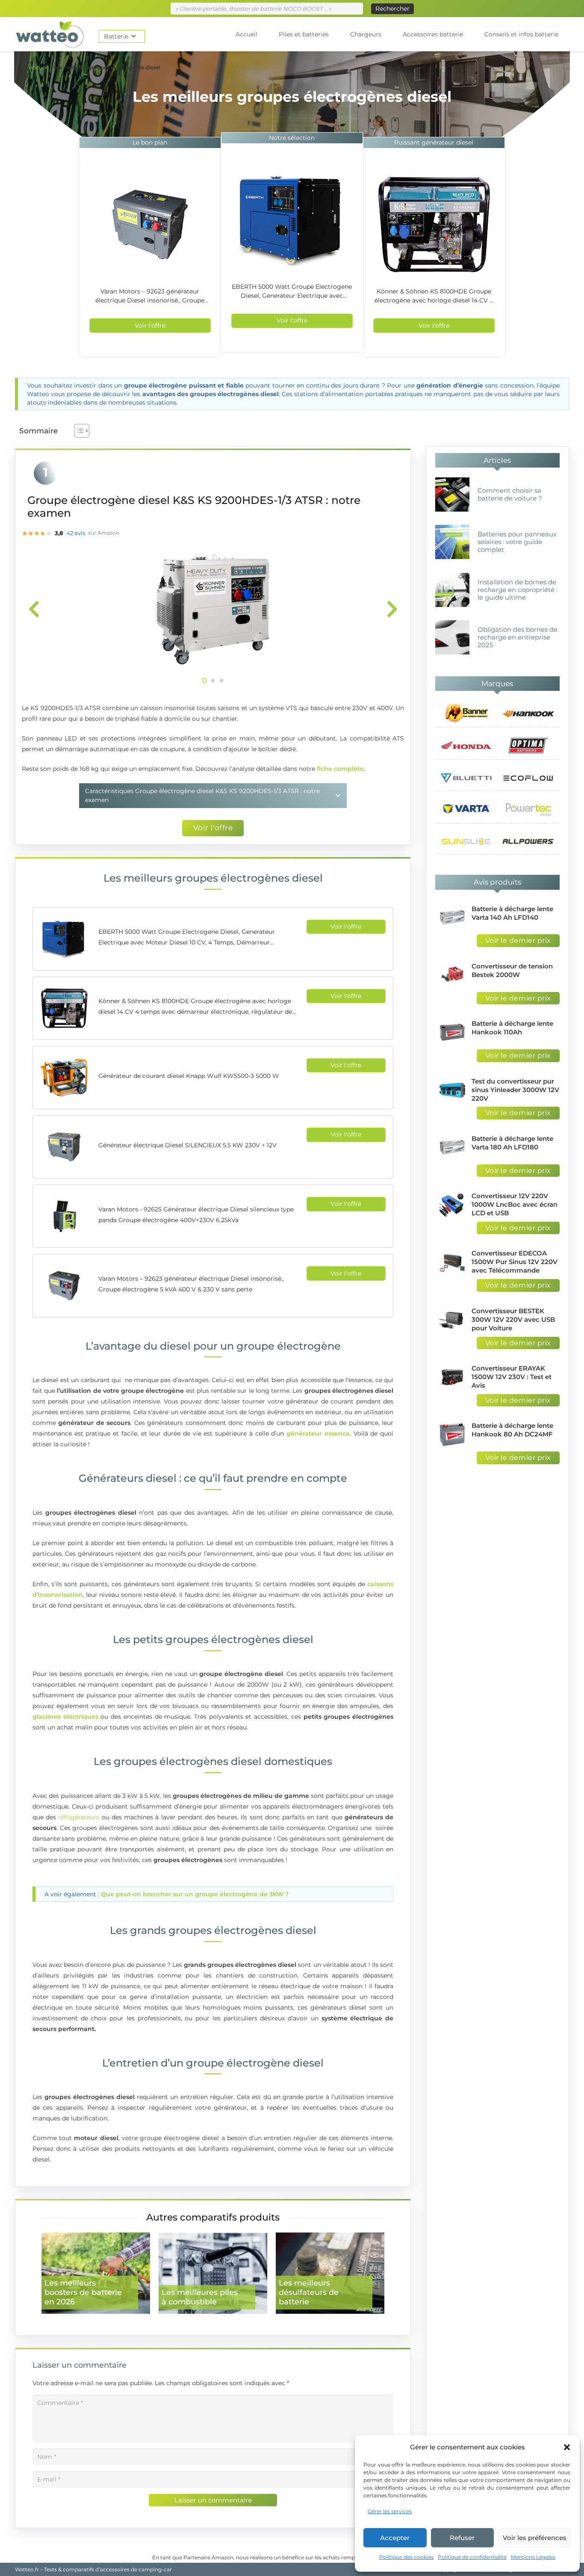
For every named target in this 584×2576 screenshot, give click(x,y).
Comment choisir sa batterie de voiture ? (510, 494)
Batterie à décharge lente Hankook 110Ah (512, 1028)
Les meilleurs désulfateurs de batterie (309, 2292)
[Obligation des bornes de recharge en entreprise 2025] (452, 637)
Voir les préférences (535, 2538)
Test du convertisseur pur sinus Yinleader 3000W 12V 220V (515, 1090)
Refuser (462, 2538)
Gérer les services (390, 2511)
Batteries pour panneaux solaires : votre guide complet (517, 542)
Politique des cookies (406, 2557)
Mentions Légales (533, 2557)
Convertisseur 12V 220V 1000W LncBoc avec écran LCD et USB (515, 1204)
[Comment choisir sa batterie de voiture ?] (452, 494)
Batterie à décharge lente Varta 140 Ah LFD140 (512, 913)
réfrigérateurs (79, 1817)
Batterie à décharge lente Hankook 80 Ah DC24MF (512, 1430)
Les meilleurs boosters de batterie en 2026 (83, 2292)
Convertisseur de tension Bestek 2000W (512, 970)
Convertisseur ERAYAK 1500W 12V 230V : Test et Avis (512, 1377)
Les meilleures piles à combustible (200, 2297)
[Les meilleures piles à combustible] (213, 2273)
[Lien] (50, 34)
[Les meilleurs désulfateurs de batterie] (330, 2273)
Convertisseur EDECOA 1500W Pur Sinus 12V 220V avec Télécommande (515, 1262)
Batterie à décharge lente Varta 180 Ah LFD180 (512, 1143)
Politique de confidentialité (472, 2557)
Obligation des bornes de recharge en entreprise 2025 (518, 637)
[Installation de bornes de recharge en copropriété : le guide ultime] (452, 590)
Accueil (38, 67)
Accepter (395, 2538)
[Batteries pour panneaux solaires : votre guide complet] (452, 542)
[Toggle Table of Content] (78, 431)
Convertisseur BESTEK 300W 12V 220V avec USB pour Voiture (513, 1319)
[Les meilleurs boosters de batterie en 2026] (96, 2273)
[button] (567, 2447)
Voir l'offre (150, 326)
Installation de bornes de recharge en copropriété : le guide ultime (518, 590)
